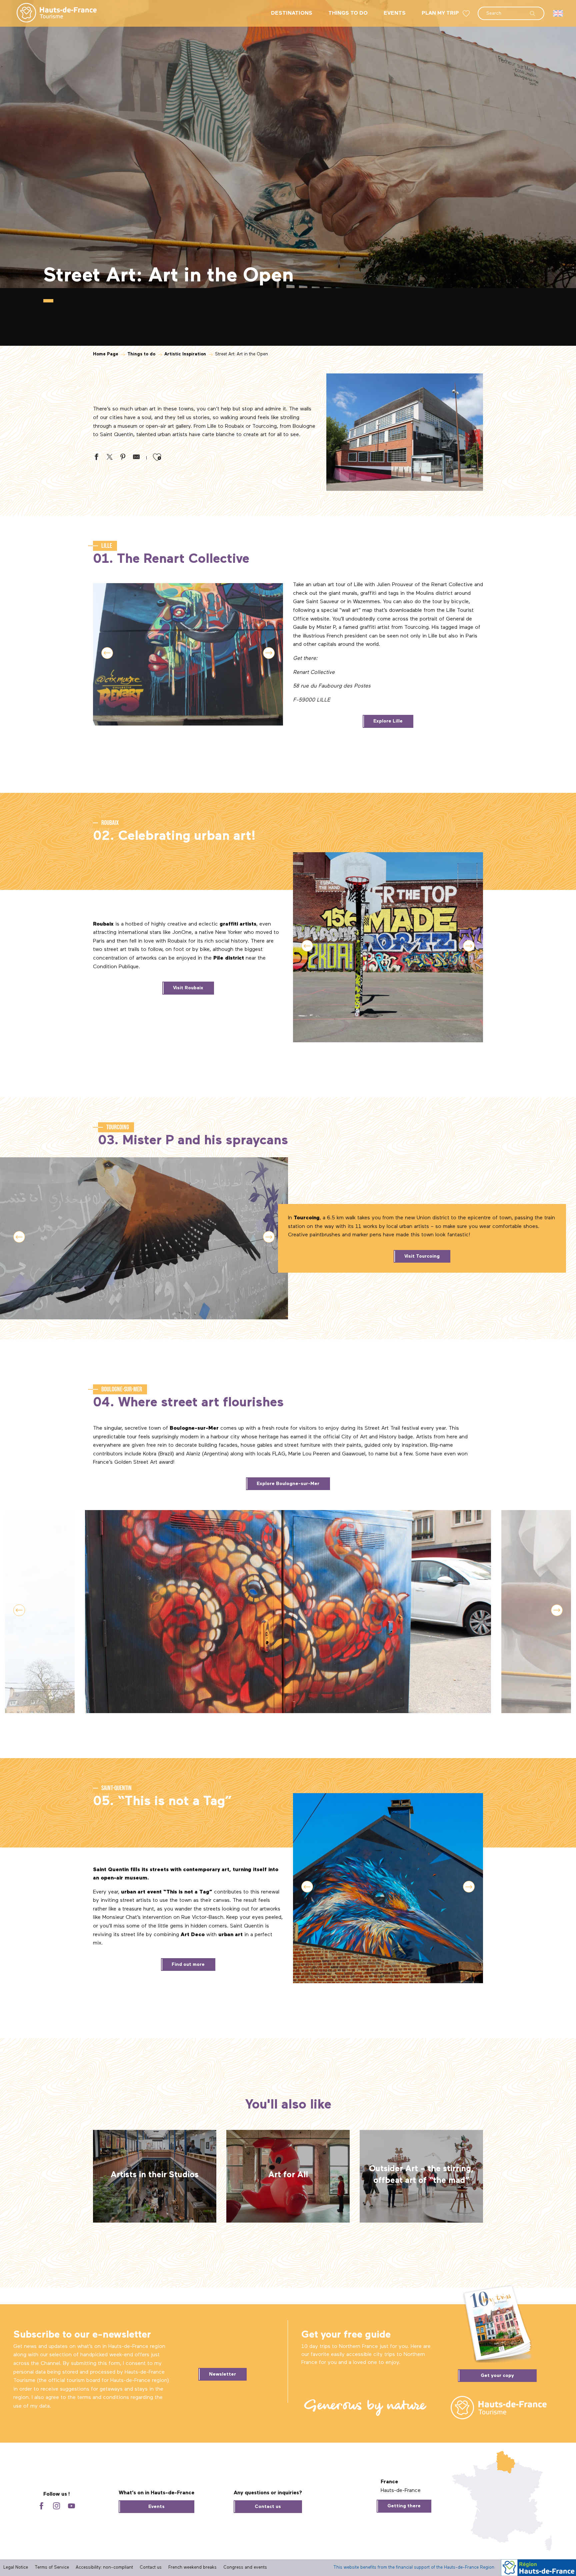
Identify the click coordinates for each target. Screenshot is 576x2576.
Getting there (404, 2506)
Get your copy (497, 2376)
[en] (558, 13)
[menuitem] (51, 13)
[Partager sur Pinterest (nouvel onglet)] (123, 458)
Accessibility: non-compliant (104, 2567)
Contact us (268, 2507)
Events (156, 2507)
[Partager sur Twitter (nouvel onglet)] (110, 458)
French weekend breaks (192, 2567)
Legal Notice (16, 2567)
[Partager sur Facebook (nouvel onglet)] (96, 458)
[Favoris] (467, 14)
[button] (511, 10)
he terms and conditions (99, 2398)
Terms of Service (52, 2567)
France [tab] (389, 2482)
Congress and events (245, 2567)
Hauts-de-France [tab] (401, 2491)
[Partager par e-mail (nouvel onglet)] (136, 458)
